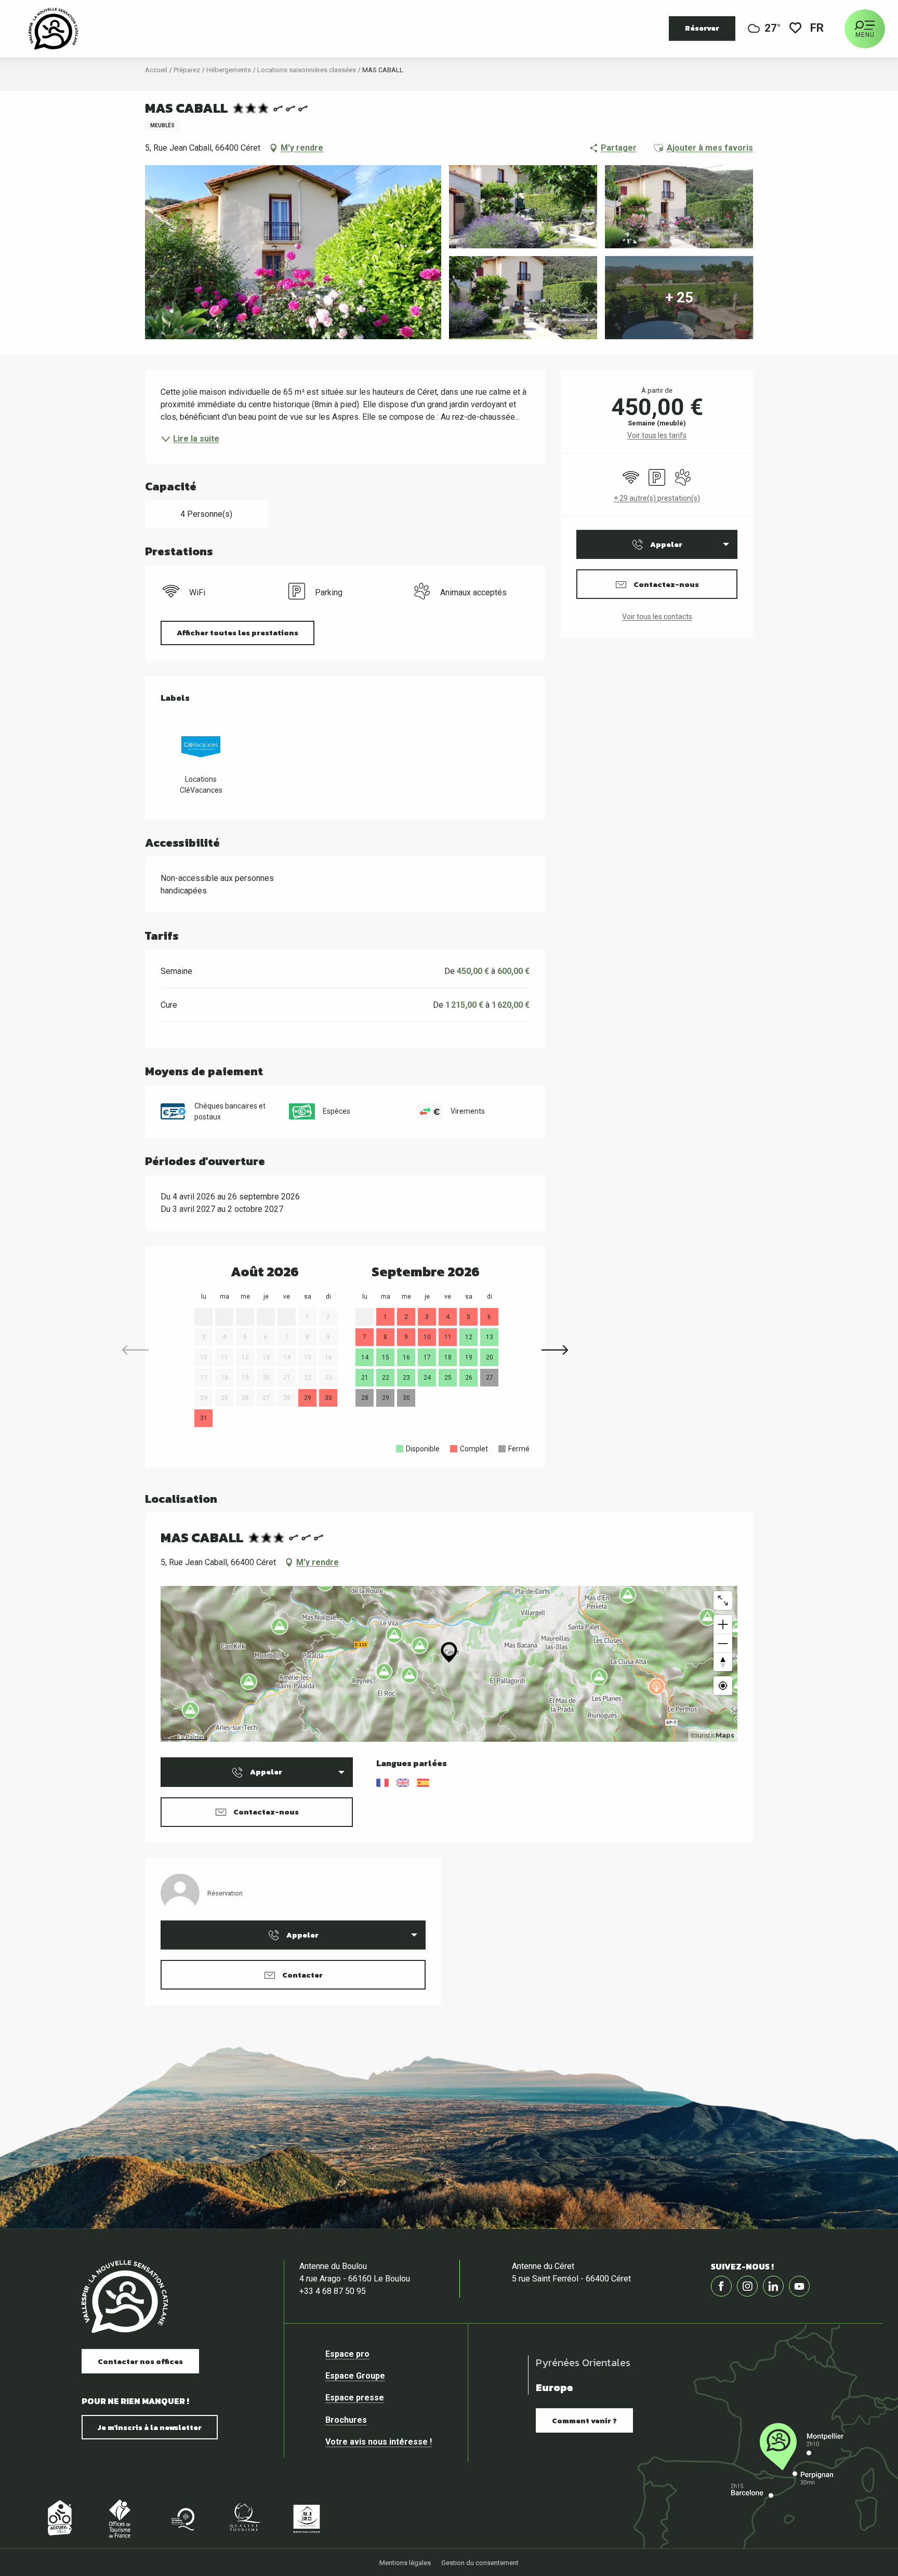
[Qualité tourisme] (244, 2518)
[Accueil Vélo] (57, 2518)
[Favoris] (795, 29)
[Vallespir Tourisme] (53, 29)
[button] (818, 29)
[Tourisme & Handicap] (307, 2518)
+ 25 (679, 297)
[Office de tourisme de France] (120, 2518)
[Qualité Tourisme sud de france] (182, 2518)
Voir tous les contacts (657, 617)
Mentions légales (405, 2563)
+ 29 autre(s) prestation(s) (657, 498)
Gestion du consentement (480, 2563)
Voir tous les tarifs (657, 435)
